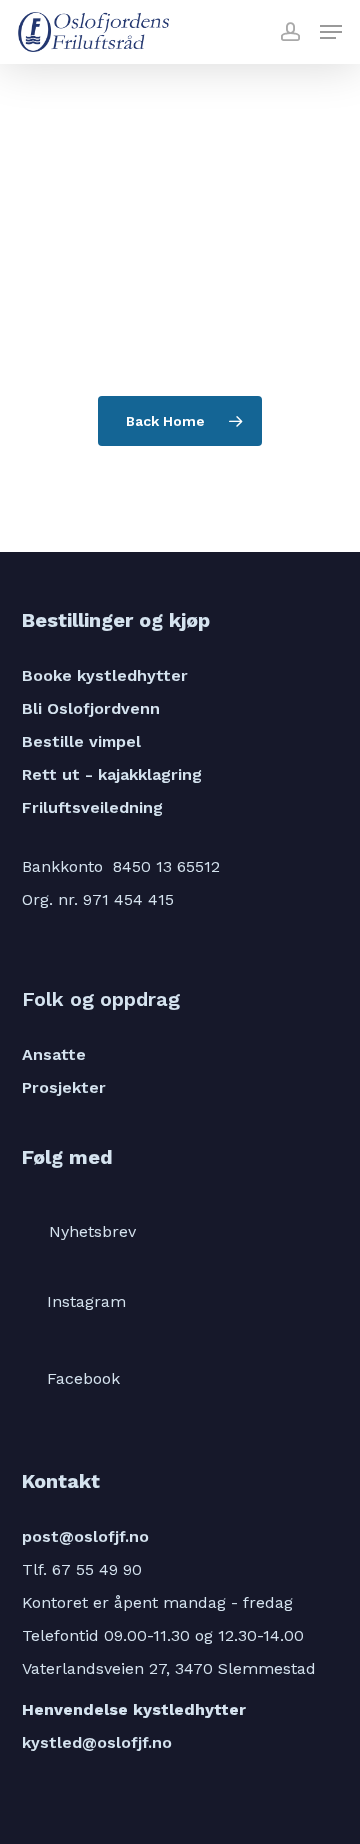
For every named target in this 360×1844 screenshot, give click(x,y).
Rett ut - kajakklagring (112, 774)
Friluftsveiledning (92, 807)
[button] (331, 32)
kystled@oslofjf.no (97, 1742)
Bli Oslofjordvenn (91, 708)
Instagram (86, 1301)
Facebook (83, 1378)
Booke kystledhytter (105, 675)
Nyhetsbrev (92, 1231)
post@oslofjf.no (85, 1536)
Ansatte (54, 1054)
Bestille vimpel (81, 741)
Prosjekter (64, 1087)
